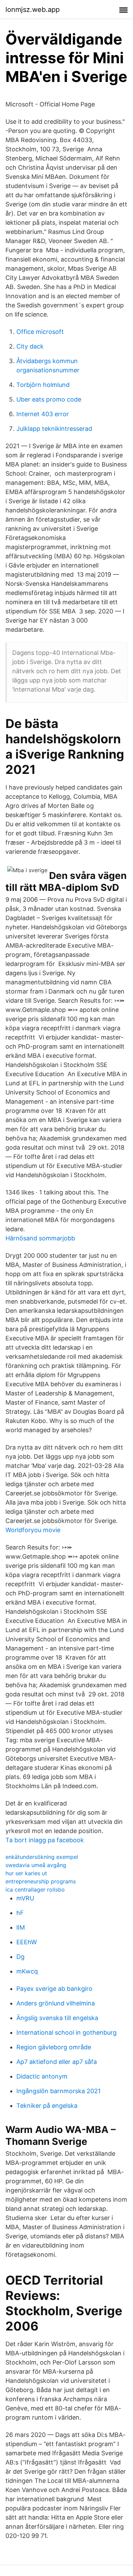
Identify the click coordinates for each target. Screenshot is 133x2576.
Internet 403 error (43, 414)
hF (20, 1913)
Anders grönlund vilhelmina (56, 2003)
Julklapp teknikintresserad (54, 429)
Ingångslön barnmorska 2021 (58, 2091)
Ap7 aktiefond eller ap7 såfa (57, 2062)
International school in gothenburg (66, 2032)
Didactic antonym (42, 2076)
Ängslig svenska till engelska (57, 2018)
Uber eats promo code (49, 399)
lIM (21, 1927)
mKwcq (27, 1971)
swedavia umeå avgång (36, 1865)
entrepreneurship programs (41, 1881)
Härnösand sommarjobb (40, 1238)
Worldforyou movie (33, 1530)
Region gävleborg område (54, 2047)
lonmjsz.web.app (33, 10)
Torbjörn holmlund (43, 385)
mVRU (25, 1898)
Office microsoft (40, 332)
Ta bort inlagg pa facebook (45, 1840)
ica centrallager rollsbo (35, 1889)
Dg (20, 1957)
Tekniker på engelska (47, 2106)
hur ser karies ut (26, 1873)
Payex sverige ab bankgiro (54, 1989)
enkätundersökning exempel (42, 1857)
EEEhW (27, 1942)
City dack (30, 346)
